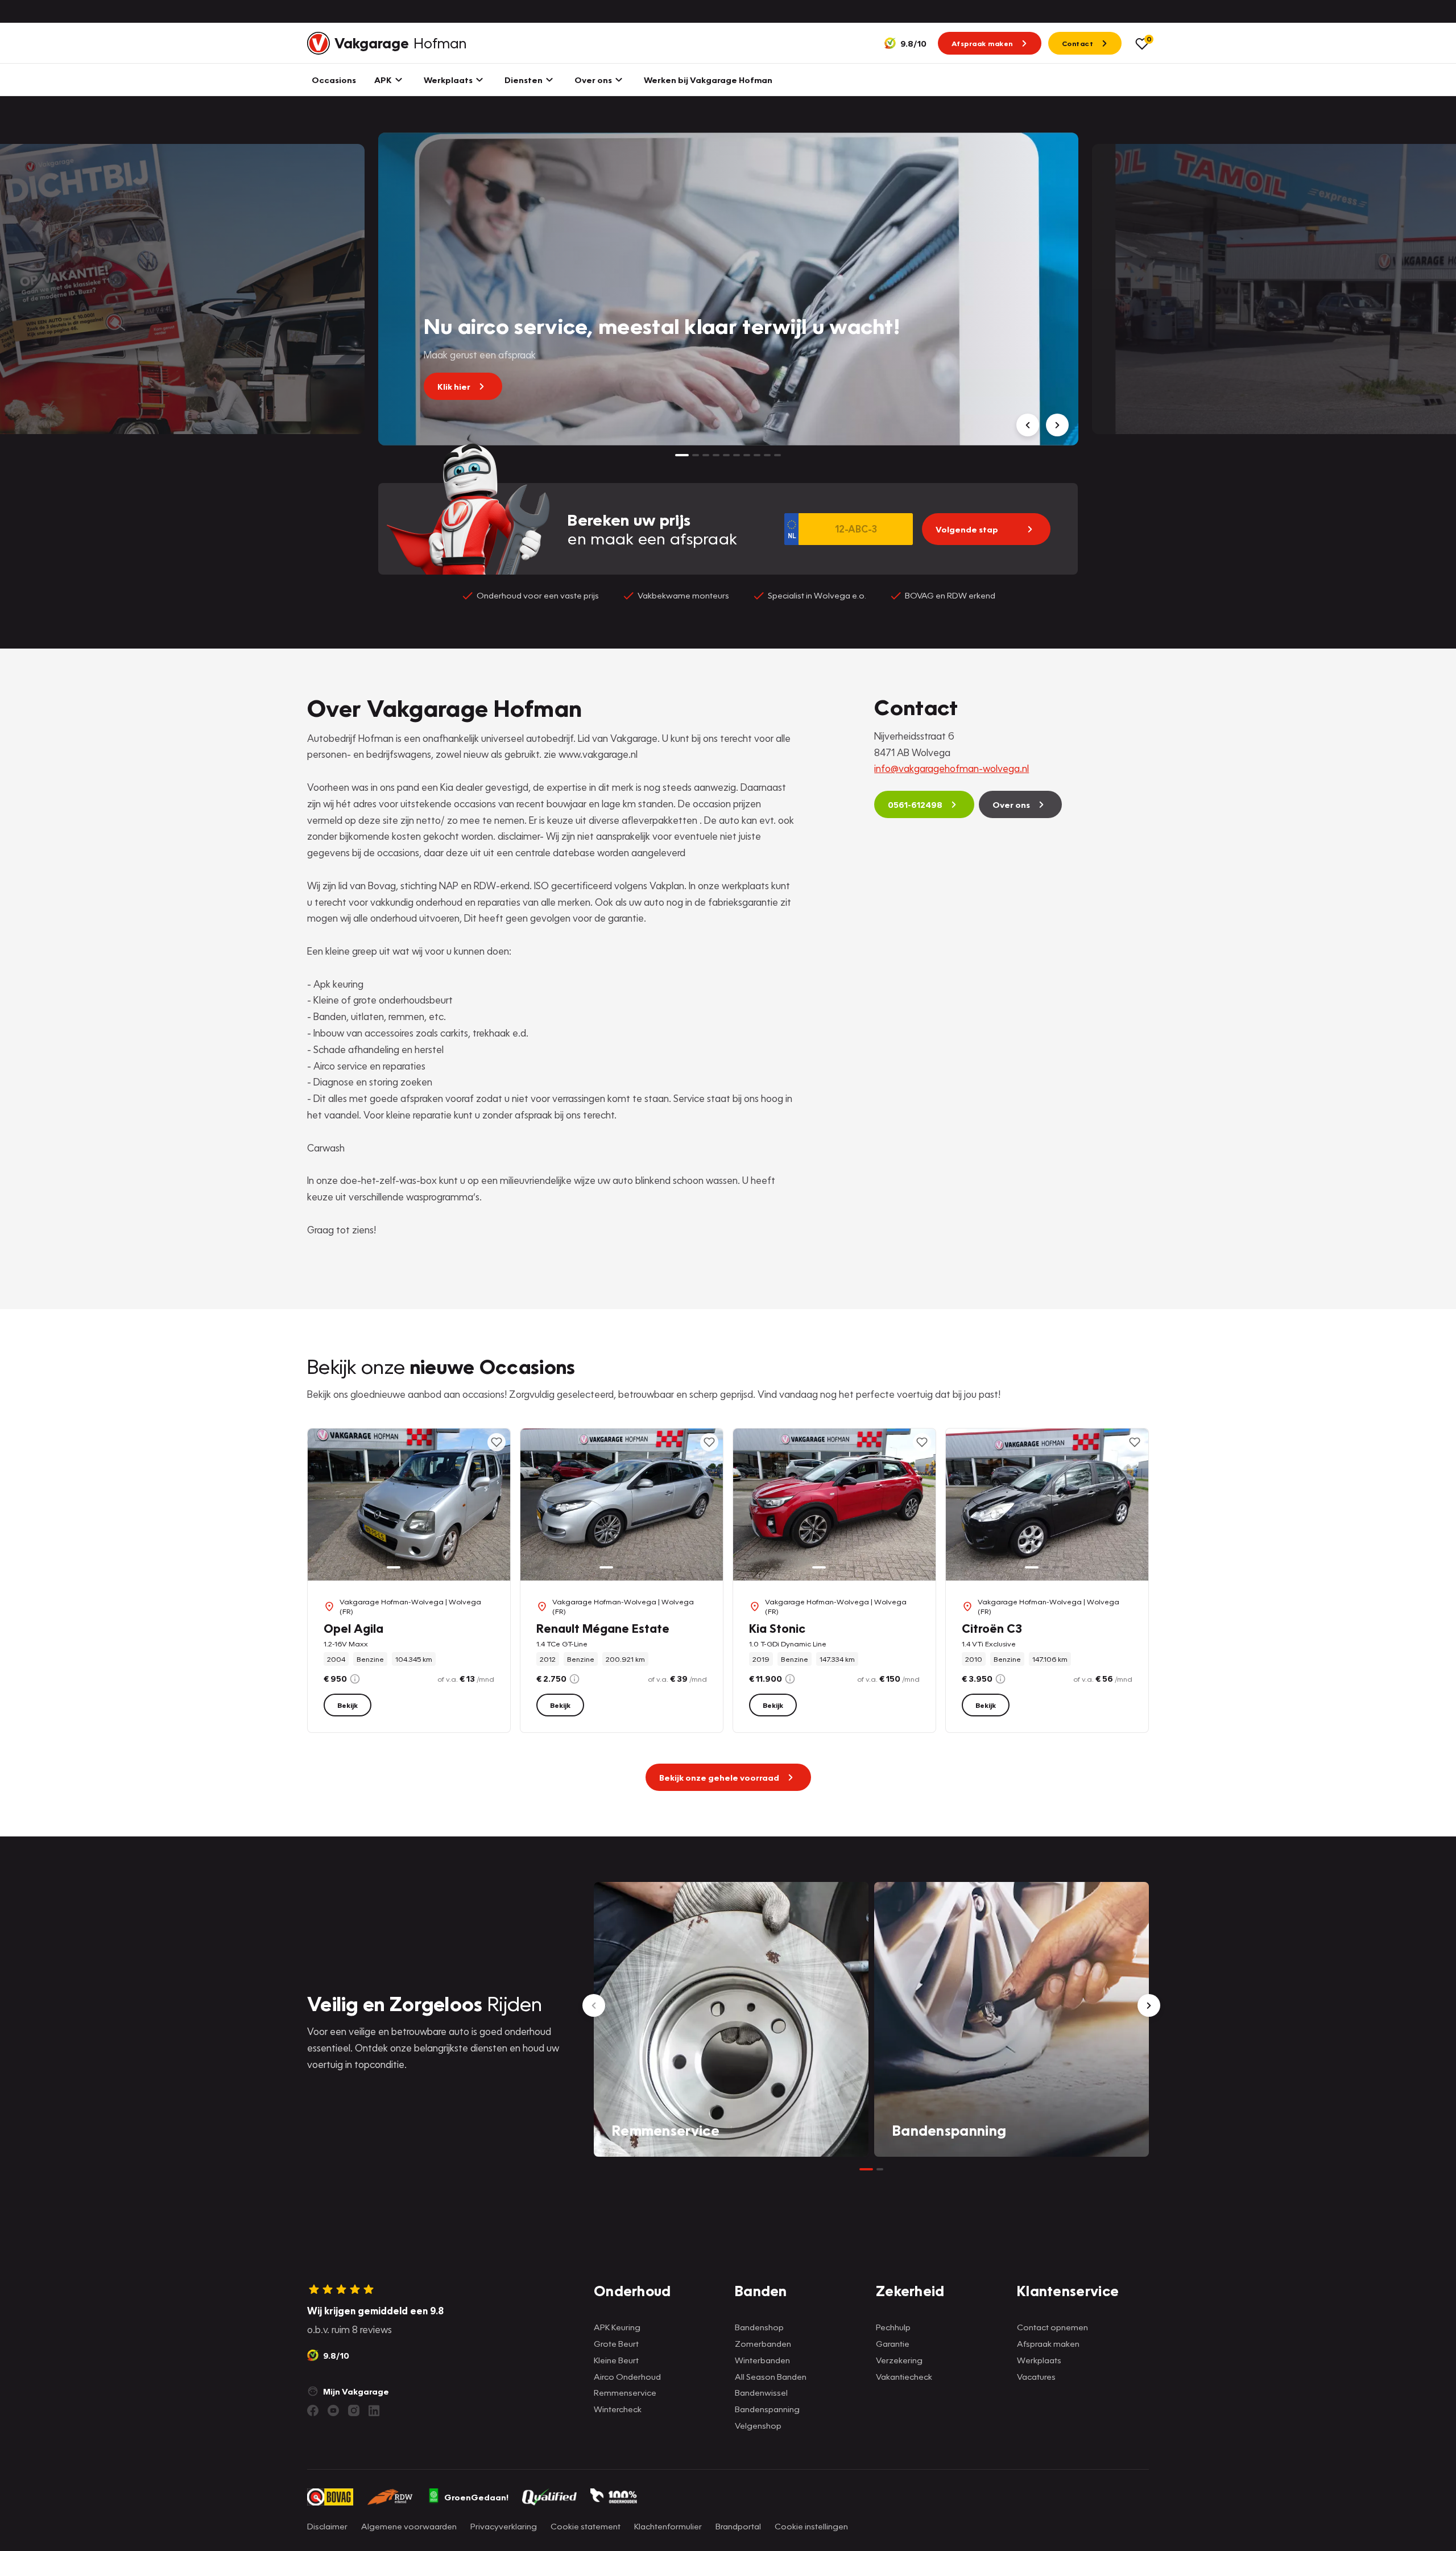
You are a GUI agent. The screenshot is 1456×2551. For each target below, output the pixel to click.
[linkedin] (374, 2410)
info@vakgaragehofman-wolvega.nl (952, 768)
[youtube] (333, 2410)
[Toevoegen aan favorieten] (497, 1442)
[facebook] (313, 2410)
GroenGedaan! (476, 2497)
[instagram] (354, 2410)
